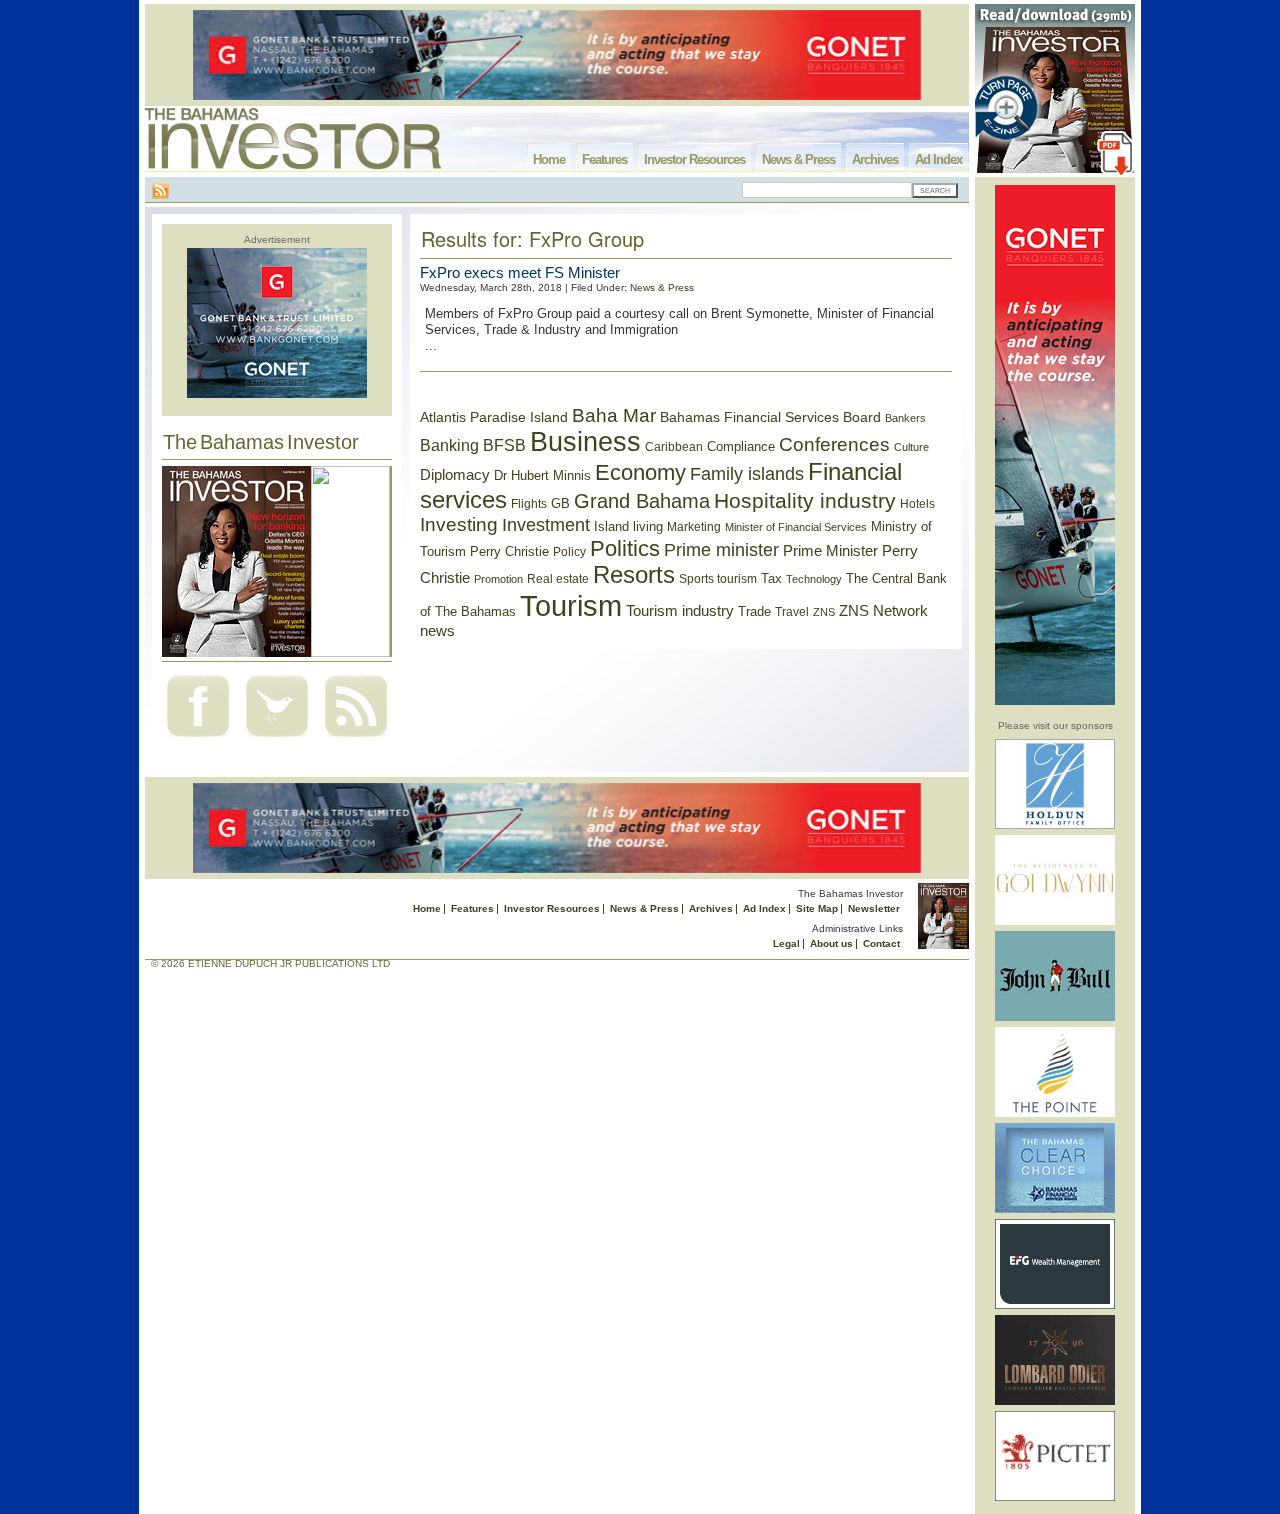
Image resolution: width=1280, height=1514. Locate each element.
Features (604, 159)
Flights (529, 504)
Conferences (834, 444)
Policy (569, 552)
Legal (786, 943)
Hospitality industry (805, 500)
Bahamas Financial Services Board (770, 417)
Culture (911, 447)
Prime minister (721, 549)
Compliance (741, 446)
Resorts (634, 575)
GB (560, 503)
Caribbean (674, 447)
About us (831, 943)
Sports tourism (718, 579)
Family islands (747, 474)
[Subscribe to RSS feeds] (356, 739)
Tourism (571, 605)
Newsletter (874, 908)
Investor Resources (694, 159)
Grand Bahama (642, 501)
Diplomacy (455, 475)
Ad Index (938, 159)
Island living (628, 526)
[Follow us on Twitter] (277, 739)
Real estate (558, 579)
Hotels (917, 503)
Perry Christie (509, 551)
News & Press (798, 159)
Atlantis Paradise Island (494, 417)
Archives (875, 159)
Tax (771, 578)
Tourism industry (680, 611)
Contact (881, 943)
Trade (754, 611)
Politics (625, 548)
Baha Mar (614, 415)
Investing (459, 524)
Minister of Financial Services (796, 527)
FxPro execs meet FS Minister (520, 272)
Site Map (817, 908)
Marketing (694, 527)
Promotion (498, 579)
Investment (546, 525)
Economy (640, 472)
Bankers (905, 418)
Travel (792, 612)
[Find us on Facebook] (198, 739)
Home (549, 159)
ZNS (824, 612)
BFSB (504, 445)
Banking (449, 445)
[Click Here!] (1055, 825)
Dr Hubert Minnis (542, 475)
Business (585, 442)
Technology (814, 579)
